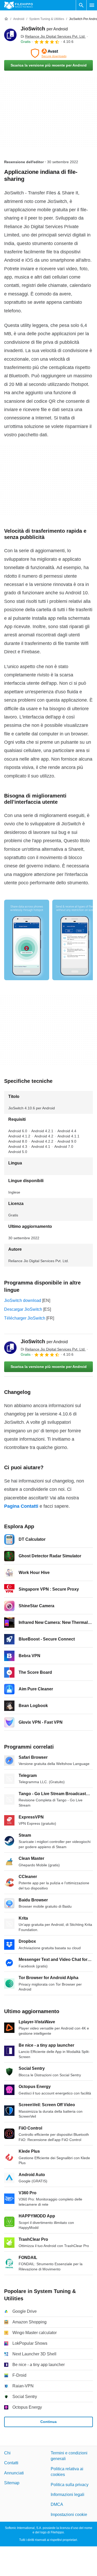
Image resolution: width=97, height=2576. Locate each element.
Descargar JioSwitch (23, 1309)
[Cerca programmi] (81, 5)
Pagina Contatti (21, 1506)
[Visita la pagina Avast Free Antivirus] (48, 53)
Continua (48, 2422)
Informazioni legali (68, 2495)
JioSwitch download (23, 1300)
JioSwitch (44, 29)
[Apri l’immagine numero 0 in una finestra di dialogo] (27, 940)
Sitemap (12, 2483)
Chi (7, 2453)
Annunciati (14, 2473)
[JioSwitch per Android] (10, 35)
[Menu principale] (92, 5)
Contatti (11, 2463)
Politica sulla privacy (70, 2484)
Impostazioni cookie (69, 2514)
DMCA (57, 2504)
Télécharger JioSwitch (25, 1318)
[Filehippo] (18, 5)
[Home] (6, 19)
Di (53, 36)
